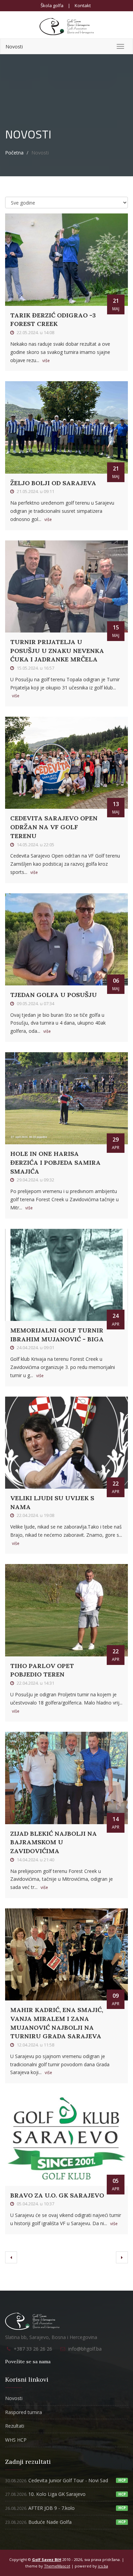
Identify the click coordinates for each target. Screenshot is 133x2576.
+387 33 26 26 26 (33, 2349)
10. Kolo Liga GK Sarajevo (45, 2494)
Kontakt (83, 5)
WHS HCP (16, 2440)
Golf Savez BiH (47, 2559)
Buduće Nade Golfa (38, 2522)
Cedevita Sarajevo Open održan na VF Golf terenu (54, 827)
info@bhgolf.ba (85, 2349)
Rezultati (15, 2426)
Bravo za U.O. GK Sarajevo (57, 2195)
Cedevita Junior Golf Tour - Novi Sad (57, 2480)
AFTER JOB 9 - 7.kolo (40, 2508)
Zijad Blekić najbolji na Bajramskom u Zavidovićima (54, 1842)
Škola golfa (52, 5)
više (46, 361)
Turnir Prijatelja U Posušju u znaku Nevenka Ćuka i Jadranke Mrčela (57, 651)
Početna (14, 153)
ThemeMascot (57, 2566)
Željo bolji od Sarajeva (53, 483)
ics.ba (103, 2566)
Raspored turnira (24, 2412)
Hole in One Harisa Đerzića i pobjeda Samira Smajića (55, 1162)
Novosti (14, 47)
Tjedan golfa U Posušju (54, 995)
